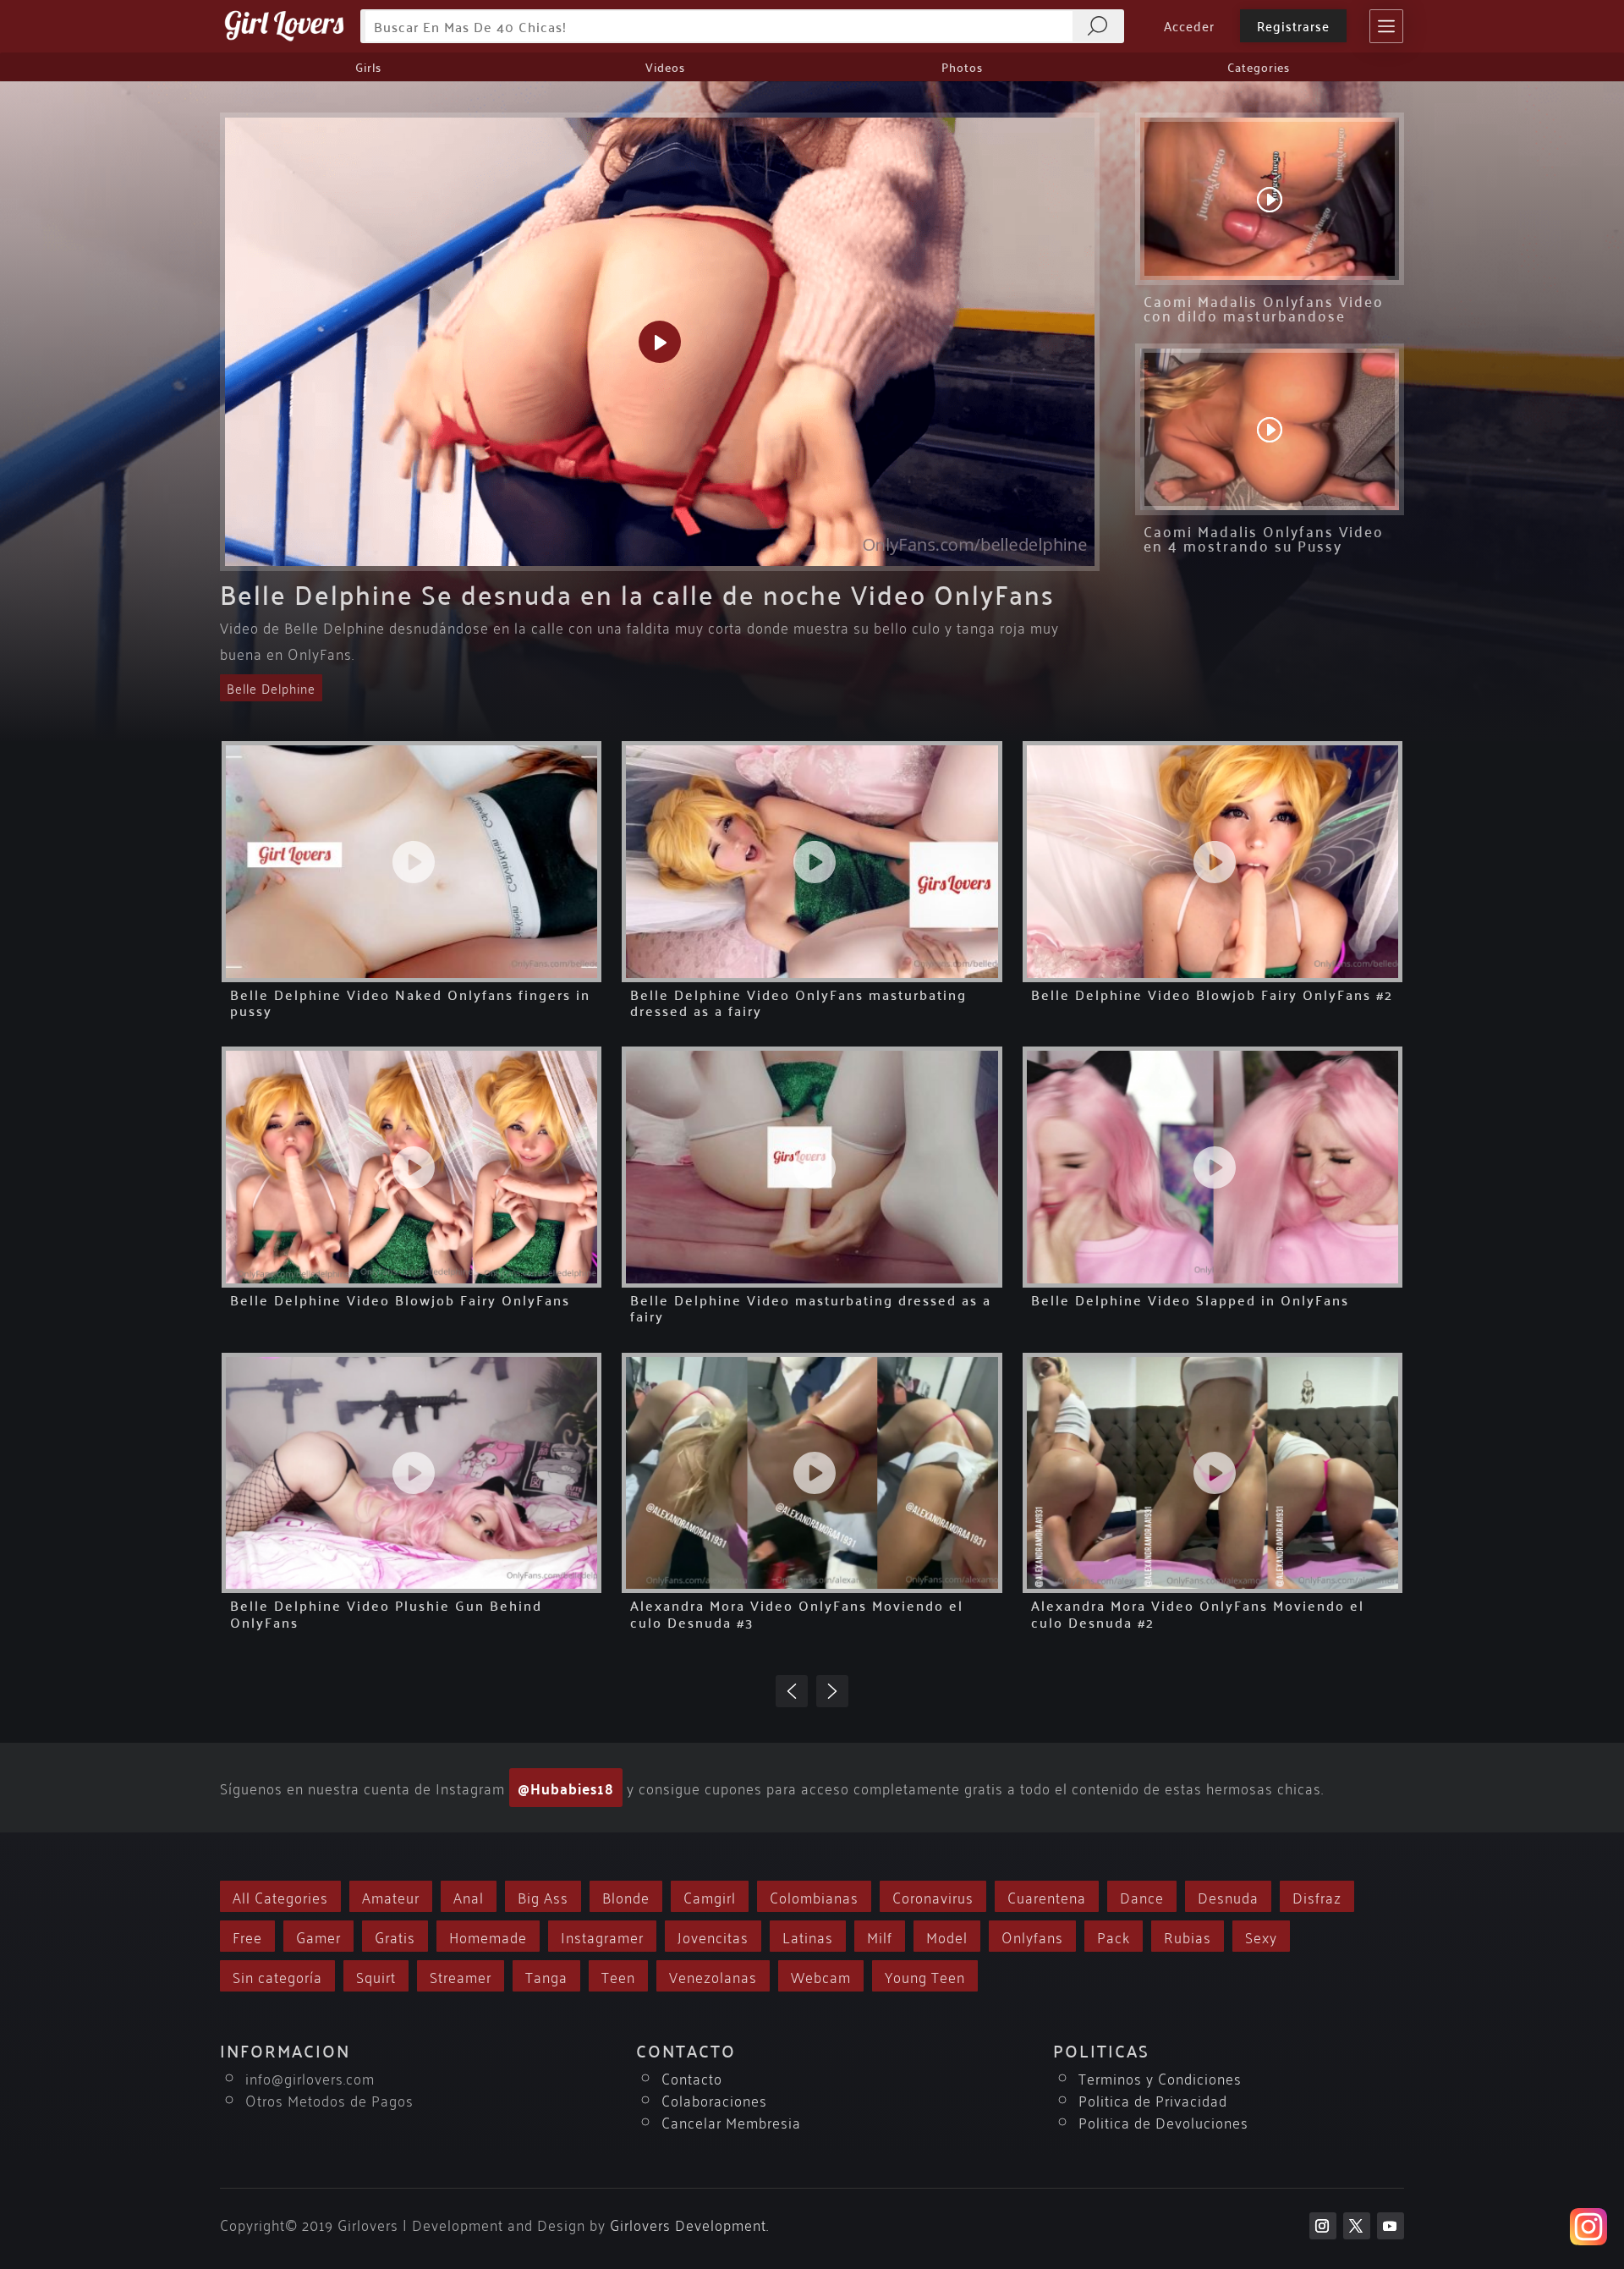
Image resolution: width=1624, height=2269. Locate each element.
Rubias (1188, 1936)
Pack (1114, 1936)
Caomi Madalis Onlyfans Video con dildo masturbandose (1264, 308)
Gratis (395, 1936)
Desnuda (1228, 1896)
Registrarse (1293, 25)
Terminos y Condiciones (1160, 2077)
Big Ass (543, 1896)
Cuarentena (1047, 1896)
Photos (962, 67)
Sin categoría (277, 1976)
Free (247, 1936)
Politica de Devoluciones (1163, 2121)
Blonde (626, 1896)
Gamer (318, 1936)
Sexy (1261, 1936)
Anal (469, 1896)
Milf (880, 1936)
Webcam (821, 1976)
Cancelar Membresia (731, 2121)
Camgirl (710, 1896)
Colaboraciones (714, 2099)
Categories (1259, 67)
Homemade (488, 1936)
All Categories (280, 1896)
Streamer (461, 1976)
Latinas (808, 1936)
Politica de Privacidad (1153, 2099)
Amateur (391, 1896)
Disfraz (1317, 1896)
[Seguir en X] (1357, 2226)
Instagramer (602, 1936)
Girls (368, 67)
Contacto (692, 2077)
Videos (665, 67)
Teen (618, 1976)
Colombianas (814, 1896)
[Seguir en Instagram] (1323, 2226)
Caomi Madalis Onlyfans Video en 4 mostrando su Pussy (1264, 538)
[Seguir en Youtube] (1391, 2226)
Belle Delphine (271, 688)
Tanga (546, 1976)
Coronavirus (933, 1896)
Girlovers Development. (689, 2224)
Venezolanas (713, 1976)
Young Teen (925, 1976)
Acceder (1189, 25)
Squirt (376, 1976)
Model (947, 1936)
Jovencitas (713, 1936)
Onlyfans (1032, 1936)
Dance (1142, 1896)
